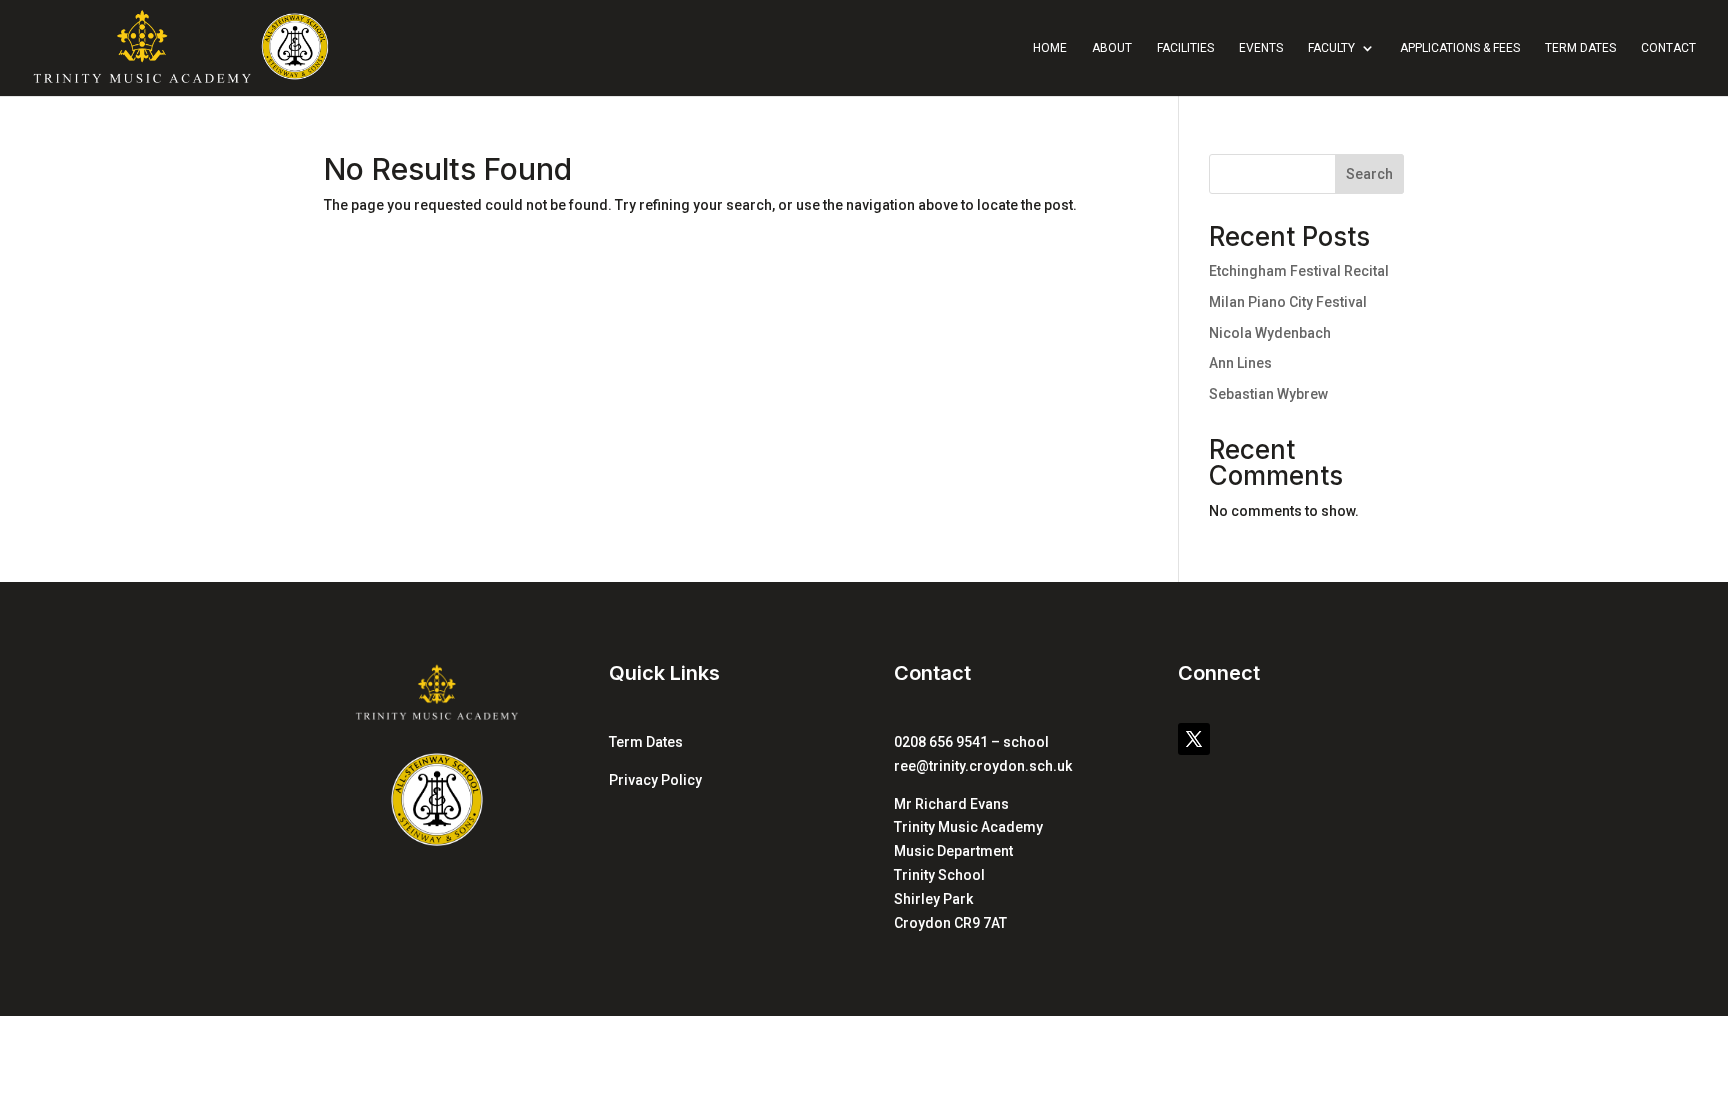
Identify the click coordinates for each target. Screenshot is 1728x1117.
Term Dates (1580, 48)
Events (1261, 48)
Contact (1668, 48)
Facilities (1185, 48)
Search (1369, 174)
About (1112, 48)
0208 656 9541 (941, 742)
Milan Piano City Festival (1288, 302)
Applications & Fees (1460, 48)
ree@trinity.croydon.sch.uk (983, 766)
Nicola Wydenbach (1270, 333)
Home (1050, 48)
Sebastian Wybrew (1268, 394)
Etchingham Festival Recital (1299, 271)
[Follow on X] (1194, 739)
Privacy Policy (655, 780)
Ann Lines (1240, 363)
